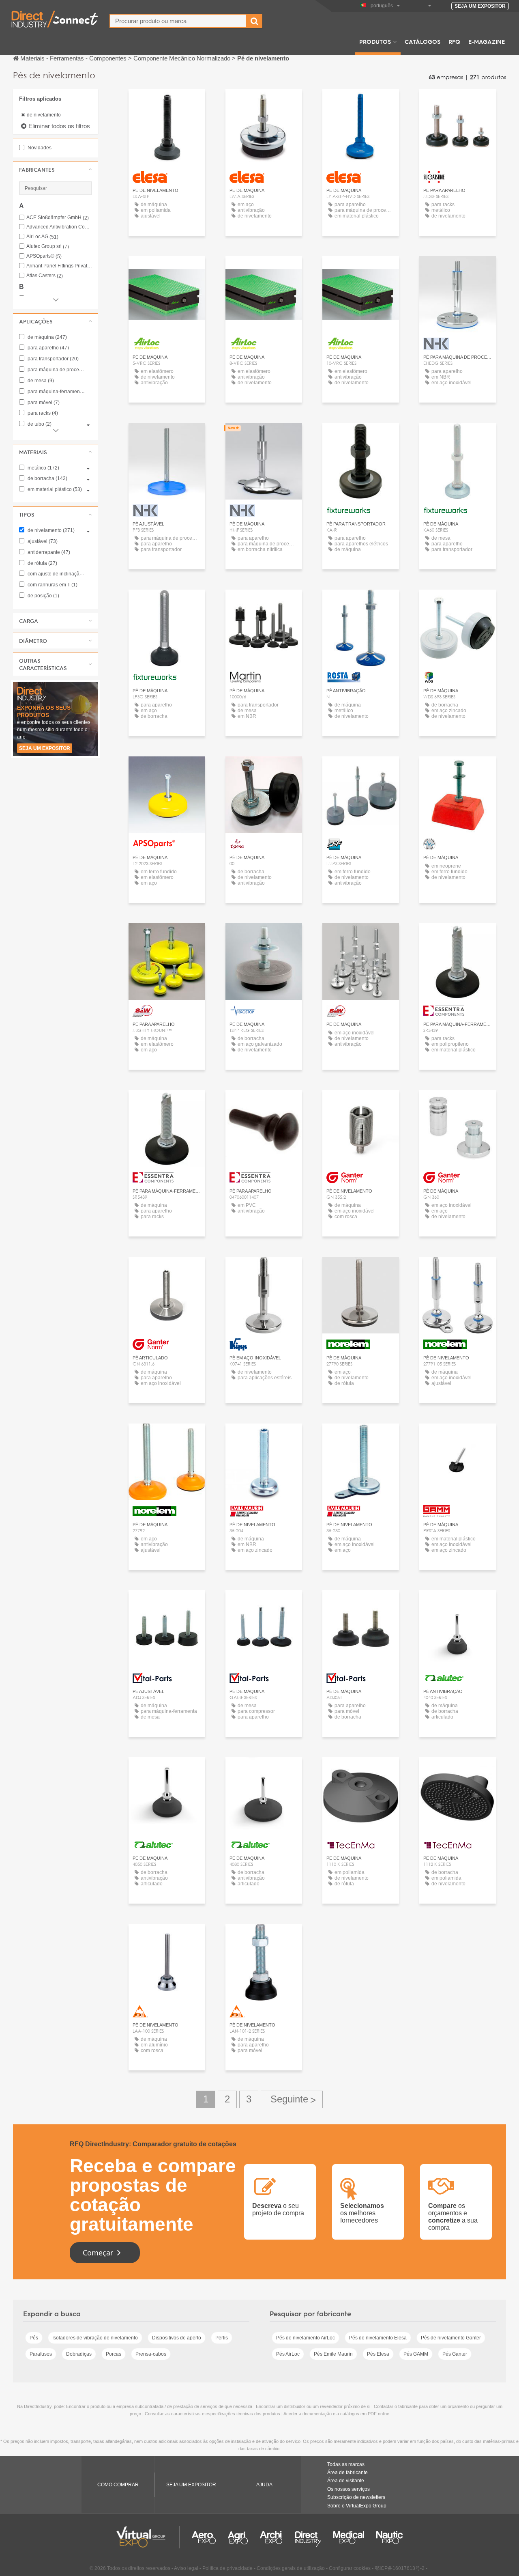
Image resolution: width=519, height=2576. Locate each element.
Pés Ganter (455, 2354)
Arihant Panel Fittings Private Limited (59, 266)
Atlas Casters (45, 276)
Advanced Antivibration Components (59, 227)
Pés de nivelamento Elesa (378, 2338)
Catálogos (422, 41)
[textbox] (178, 21)
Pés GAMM (416, 2354)
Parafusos (41, 2354)
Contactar (458, 103)
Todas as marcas (346, 2464)
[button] (56, 170)
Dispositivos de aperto (177, 2338)
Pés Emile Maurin (333, 2354)
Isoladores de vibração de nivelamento (95, 2338)
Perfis (222, 2338)
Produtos (375, 41)
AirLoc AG (42, 237)
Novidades (39, 148)
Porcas (114, 2354)
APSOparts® (44, 256)
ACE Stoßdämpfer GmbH (58, 218)
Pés (34, 2338)
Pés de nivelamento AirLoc (306, 2338)
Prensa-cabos (151, 2354)
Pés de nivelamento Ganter (451, 2338)
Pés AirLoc (288, 2354)
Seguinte (292, 2099)
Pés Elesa (378, 2354)
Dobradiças (79, 2354)
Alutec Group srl (48, 247)
